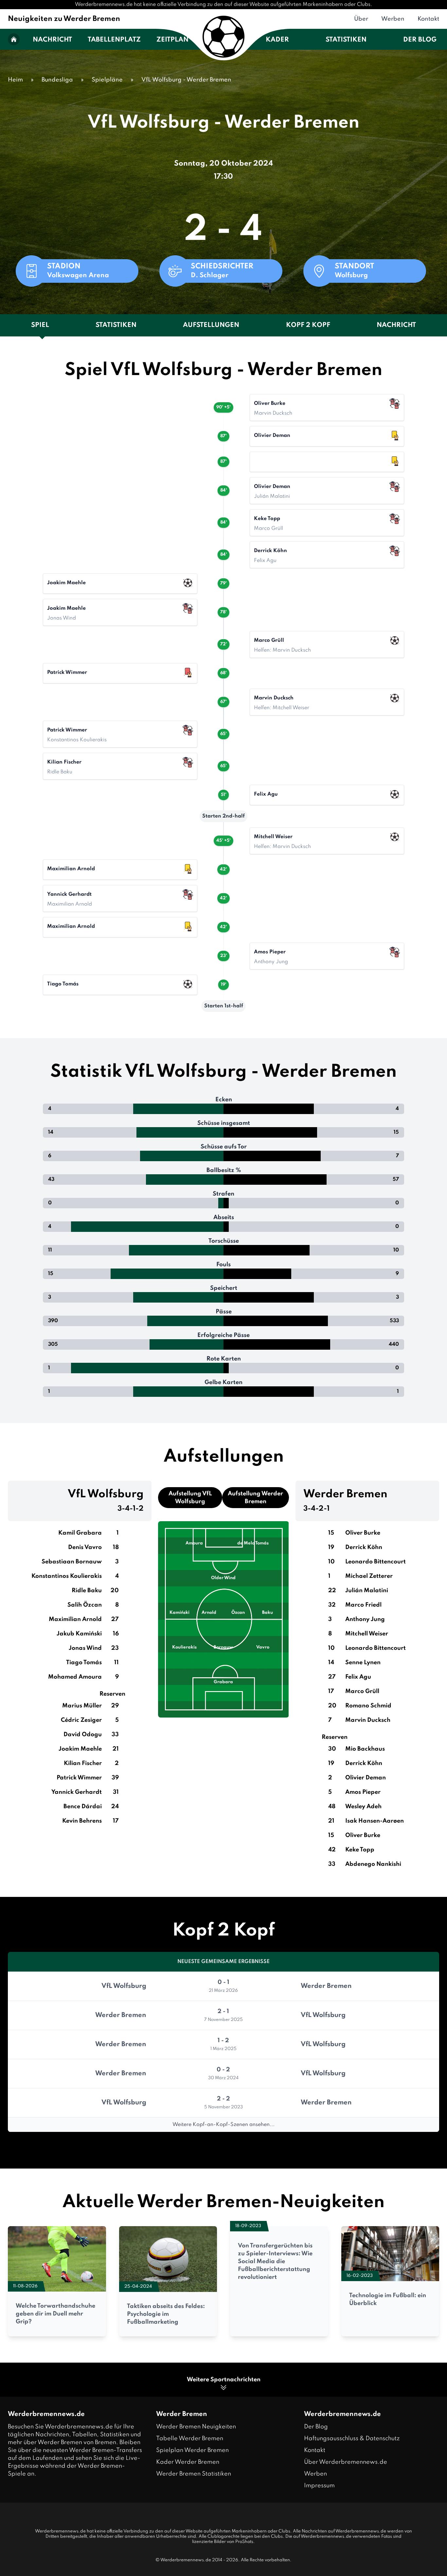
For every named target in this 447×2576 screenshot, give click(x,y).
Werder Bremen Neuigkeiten (196, 2427)
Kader (277, 40)
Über (361, 19)
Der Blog (420, 40)
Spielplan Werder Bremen (192, 2450)
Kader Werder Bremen (188, 2462)
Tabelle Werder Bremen (190, 2439)
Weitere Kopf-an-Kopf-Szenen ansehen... (223, 2125)
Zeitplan (172, 40)
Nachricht (52, 40)
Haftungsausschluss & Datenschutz (352, 2439)
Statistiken (346, 40)
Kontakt (428, 19)
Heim (15, 80)
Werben (393, 19)
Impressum (319, 2486)
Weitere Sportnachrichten (224, 2380)
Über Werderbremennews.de (346, 2462)
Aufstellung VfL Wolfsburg (190, 1498)
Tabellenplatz (114, 40)
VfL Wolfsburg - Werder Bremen (186, 80)
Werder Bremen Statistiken (194, 2474)
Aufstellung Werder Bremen (255, 1498)
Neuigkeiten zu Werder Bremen (64, 19)
